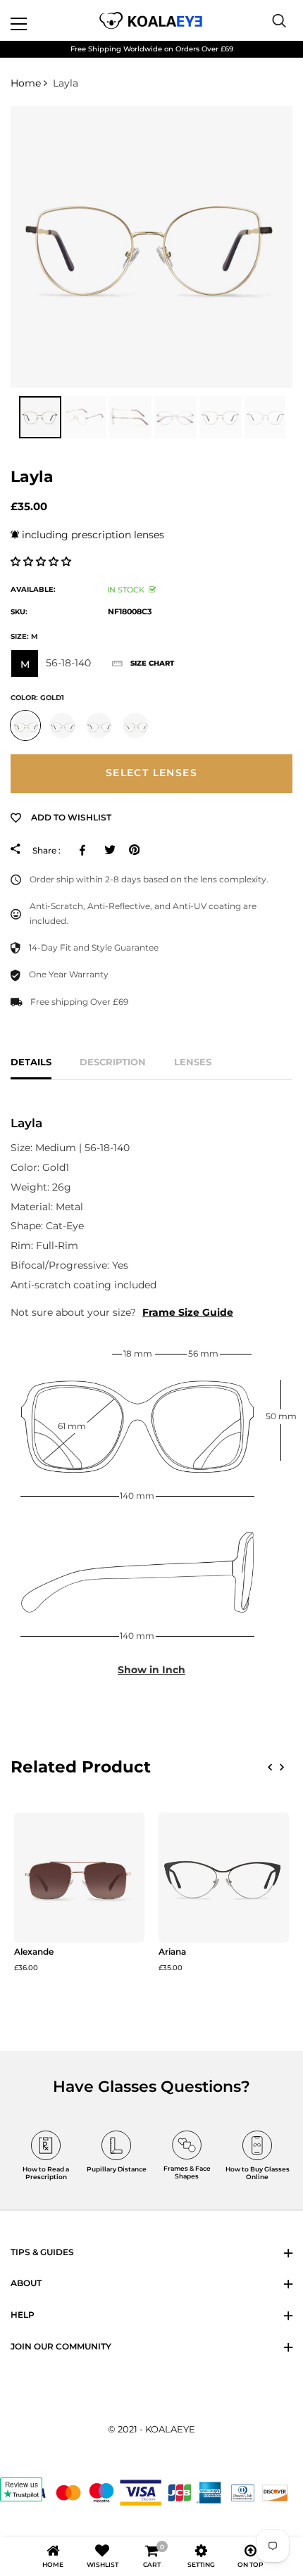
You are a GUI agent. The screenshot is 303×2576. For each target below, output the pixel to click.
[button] (42, 561)
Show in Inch (151, 1670)
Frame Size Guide (188, 1312)
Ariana (172, 1952)
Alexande (34, 1952)
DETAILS (31, 1062)
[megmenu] (35, 20)
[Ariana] (224, 1878)
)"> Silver (99, 725)
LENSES (193, 1062)
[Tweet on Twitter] (110, 850)
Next (296, 417)
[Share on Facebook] (85, 850)
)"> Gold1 (25, 725)
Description (113, 1062)
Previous (7, 417)
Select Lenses (151, 773)
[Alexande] (79, 1878)
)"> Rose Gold (135, 725)
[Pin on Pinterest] (134, 850)
